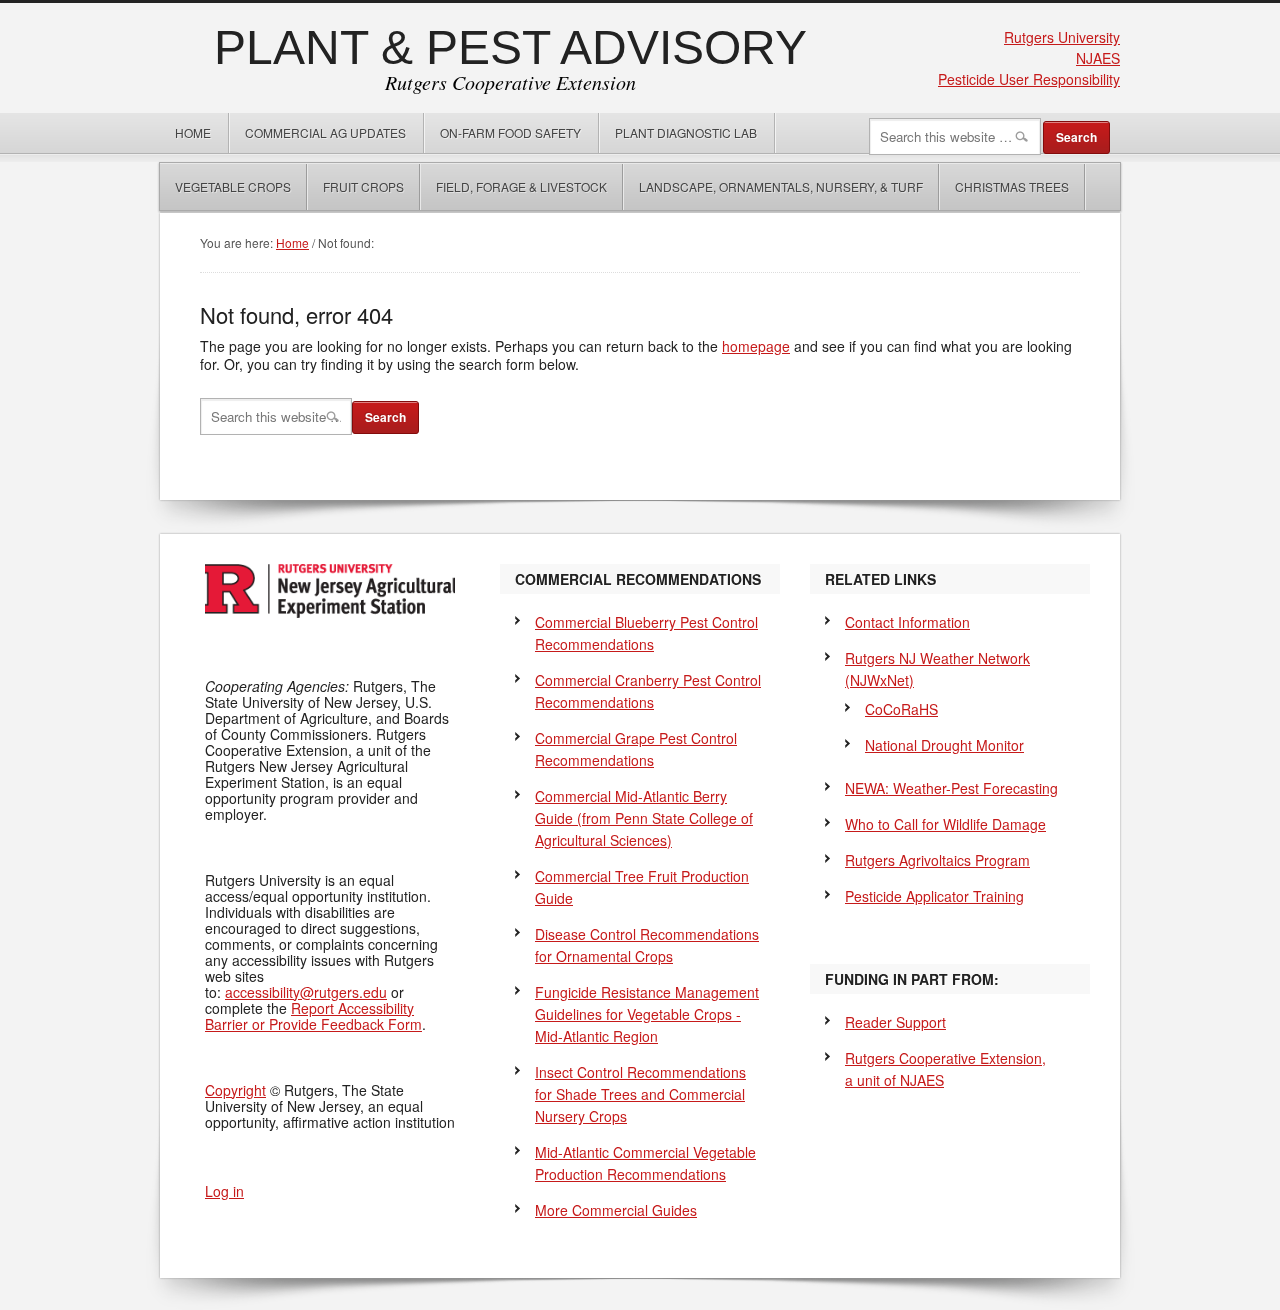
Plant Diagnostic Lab (686, 132)
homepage (756, 346)
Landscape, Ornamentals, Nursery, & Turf (781, 186)
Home (193, 132)
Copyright (235, 1090)
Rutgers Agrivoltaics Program (937, 860)
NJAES (1098, 58)
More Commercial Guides (616, 1210)
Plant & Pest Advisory (510, 47)
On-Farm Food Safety (510, 132)
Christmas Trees (1012, 186)
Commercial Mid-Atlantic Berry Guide (644, 818)
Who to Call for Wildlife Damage (945, 824)
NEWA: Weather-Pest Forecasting (951, 788)
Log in (224, 1191)
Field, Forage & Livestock (521, 186)
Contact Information (907, 622)
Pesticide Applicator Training (934, 896)
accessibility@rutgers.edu (306, 992)
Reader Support (895, 1022)
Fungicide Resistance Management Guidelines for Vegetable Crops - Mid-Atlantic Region (647, 1014)
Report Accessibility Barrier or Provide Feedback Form (313, 1016)
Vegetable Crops (225, 186)
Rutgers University (1062, 37)
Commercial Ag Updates (325, 132)
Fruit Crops (363, 186)
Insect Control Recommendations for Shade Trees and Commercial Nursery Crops (640, 1094)
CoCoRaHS (901, 709)
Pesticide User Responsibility (1029, 79)
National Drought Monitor (944, 745)
